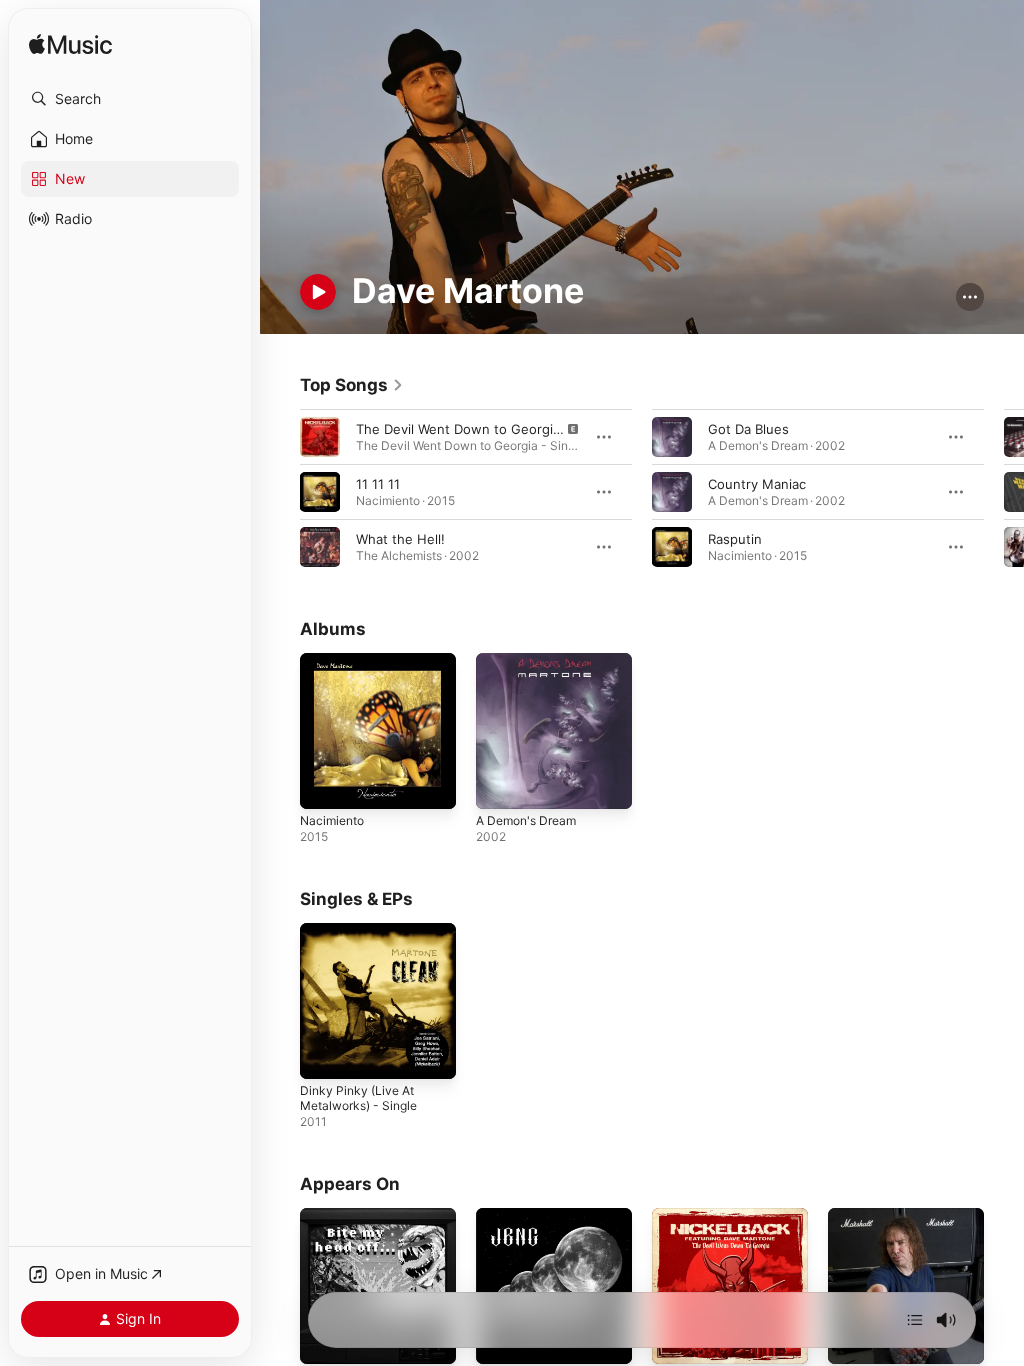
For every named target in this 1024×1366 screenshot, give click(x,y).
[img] (70, 45)
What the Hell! (400, 539)
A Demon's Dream (526, 820)
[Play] (318, 292)
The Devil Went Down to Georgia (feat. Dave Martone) (525, 429)
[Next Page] (1004, 492)
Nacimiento (332, 820)
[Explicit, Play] (320, 437)
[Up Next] (915, 1320)
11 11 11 (378, 484)
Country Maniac (757, 484)
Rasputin (735, 539)
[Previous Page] (280, 492)
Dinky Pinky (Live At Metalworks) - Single (358, 1098)
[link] (352, 385)
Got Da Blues (748, 429)
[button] (130, 99)
